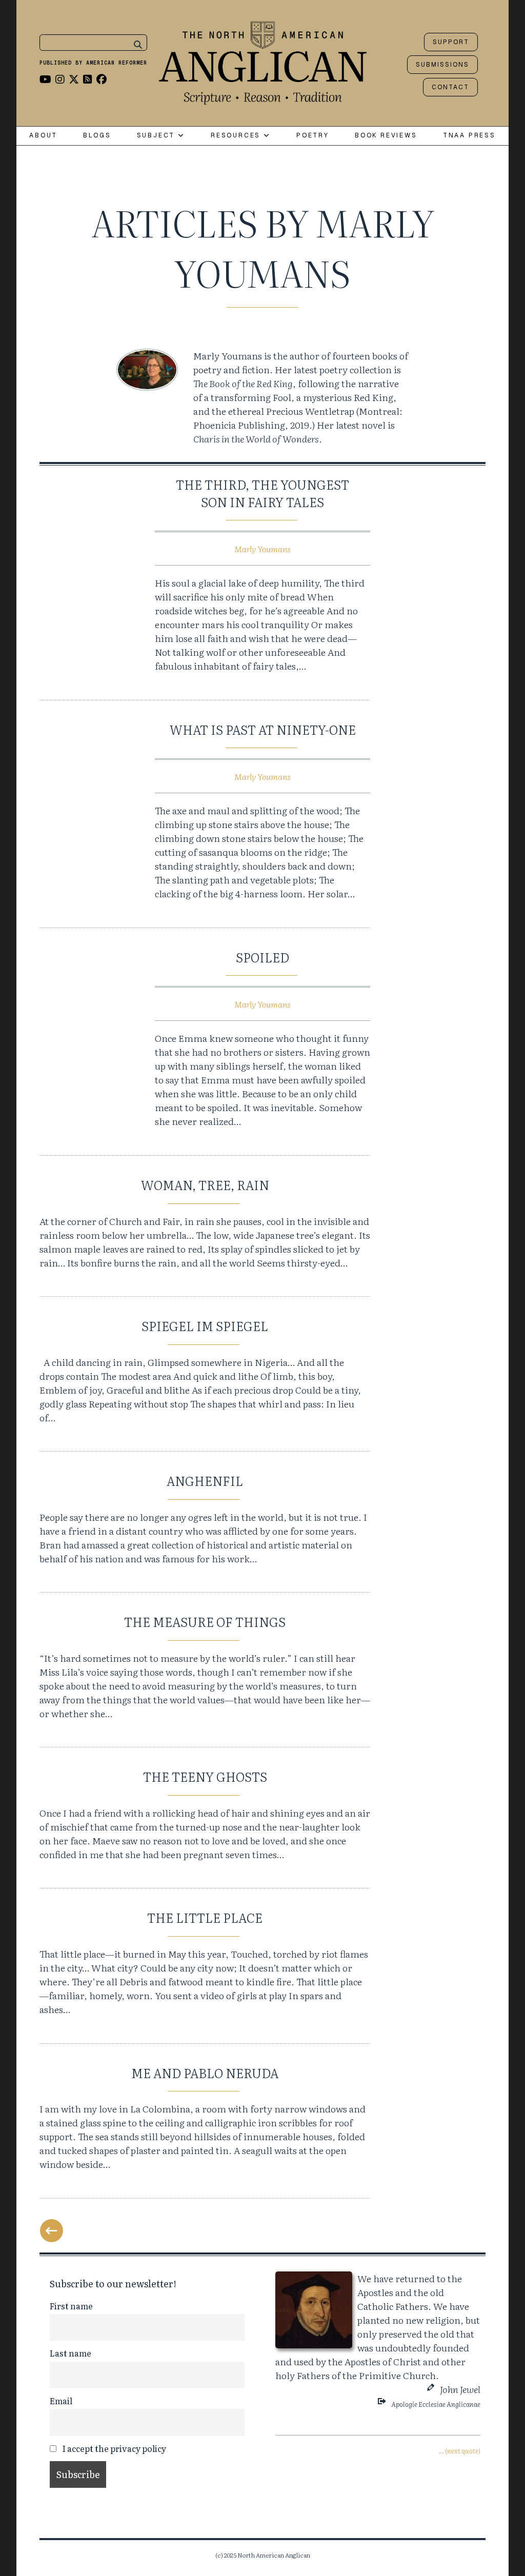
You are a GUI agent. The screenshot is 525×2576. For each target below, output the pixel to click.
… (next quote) (459, 2451)
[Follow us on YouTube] (45, 78)
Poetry (313, 136)
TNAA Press (469, 136)
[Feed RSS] (88, 78)
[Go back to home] (263, 61)
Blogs (97, 136)
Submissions (442, 65)
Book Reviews (386, 136)
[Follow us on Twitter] (74, 78)
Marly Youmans (262, 549)
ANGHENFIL (205, 1481)
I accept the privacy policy (113, 2448)
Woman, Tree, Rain (205, 1185)
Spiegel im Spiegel (205, 1326)
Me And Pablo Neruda (205, 2073)
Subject (157, 136)
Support (451, 42)
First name (71, 2306)
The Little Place (205, 1917)
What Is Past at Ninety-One (263, 729)
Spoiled (262, 957)
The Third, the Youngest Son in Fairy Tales (262, 493)
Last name (70, 2353)
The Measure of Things (205, 1622)
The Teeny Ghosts (205, 1776)
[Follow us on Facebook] (102, 78)
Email (61, 2401)
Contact (450, 87)
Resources (237, 136)
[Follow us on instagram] (60, 78)
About (43, 136)
